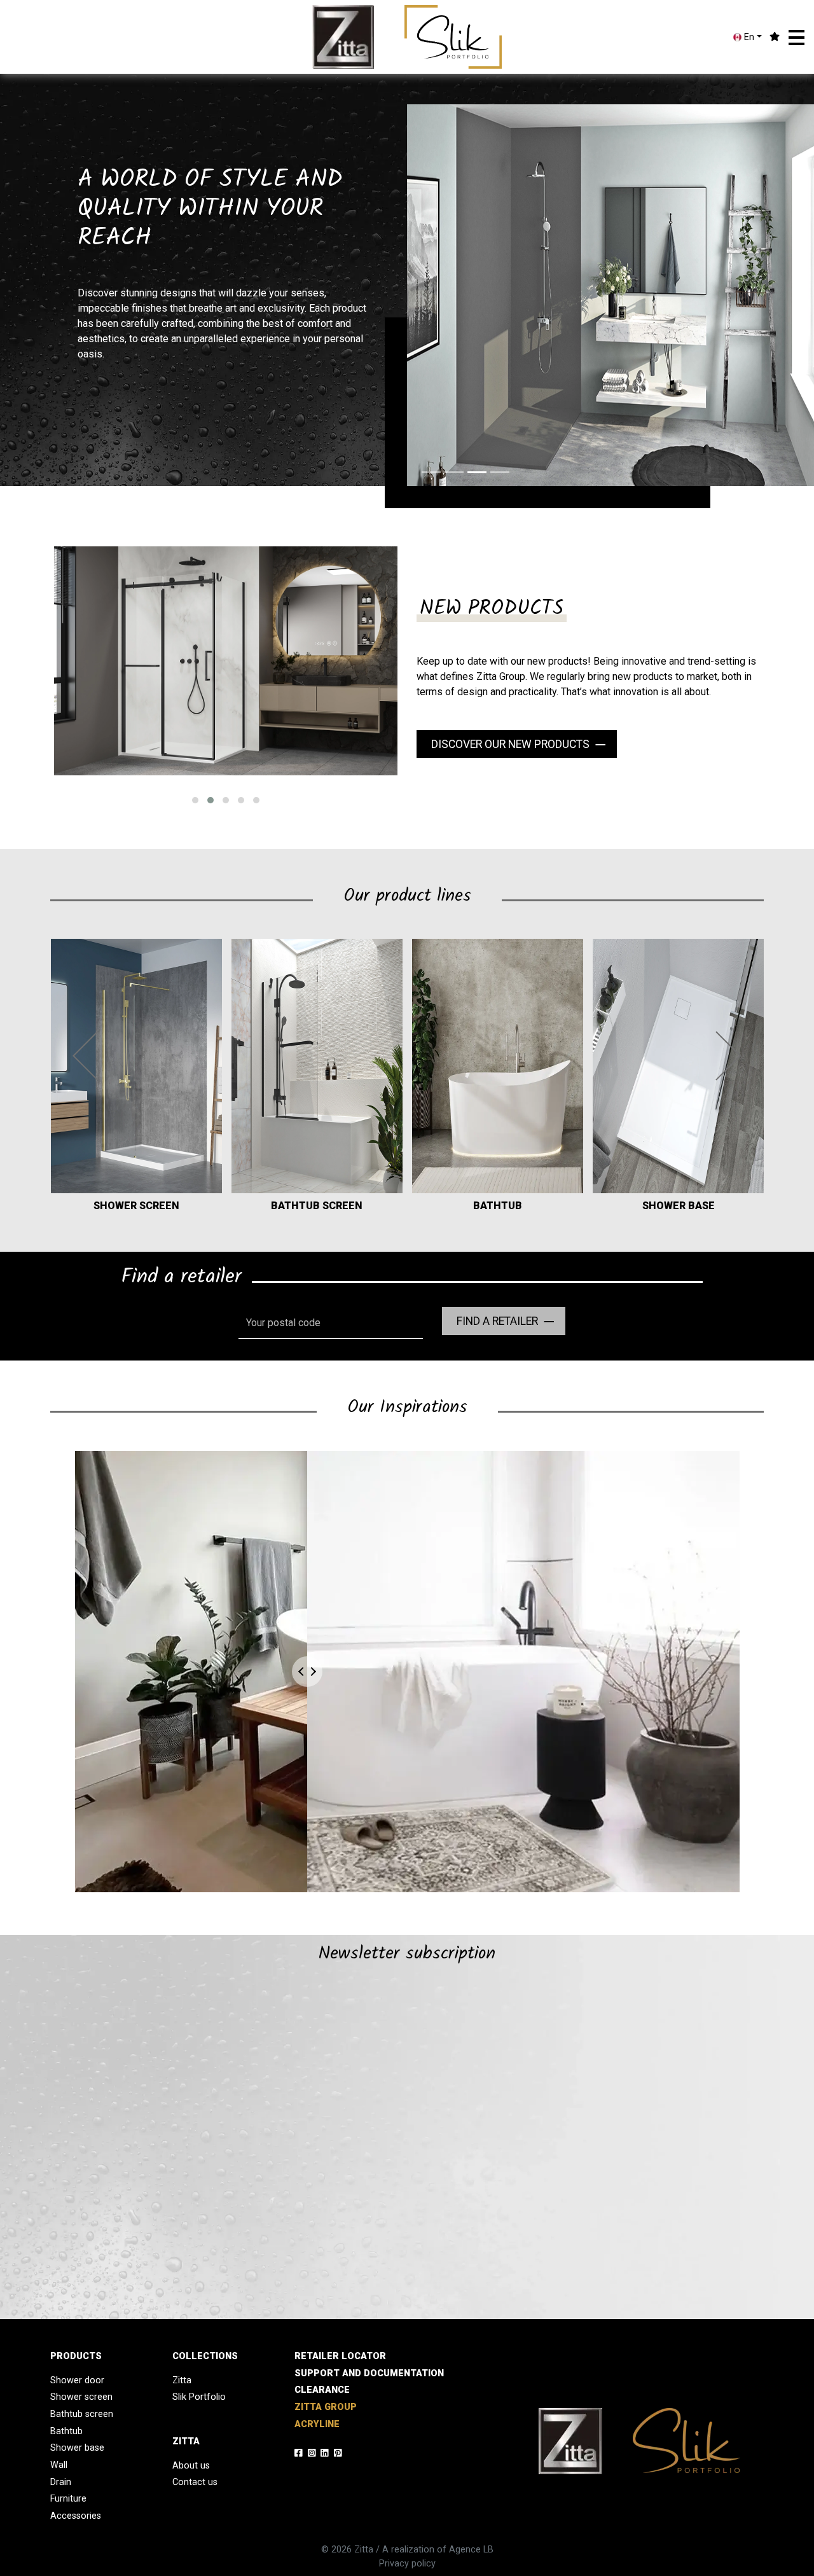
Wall (59, 2465)
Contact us (195, 2482)
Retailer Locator (340, 2356)
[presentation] (86, 1056)
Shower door (77, 2380)
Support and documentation (369, 2373)
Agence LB (471, 2550)
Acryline (317, 2424)
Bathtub (66, 2431)
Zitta (182, 2380)
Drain (61, 2482)
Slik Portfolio (199, 2397)
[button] (797, 38)
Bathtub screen (82, 2414)
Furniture (68, 2499)
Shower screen (81, 2397)
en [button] (748, 37)
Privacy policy (407, 2564)
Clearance (322, 2390)
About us (191, 2466)
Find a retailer (497, 1321)
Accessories (76, 2516)
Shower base (77, 2448)
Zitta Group (326, 2407)
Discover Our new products (510, 744)
